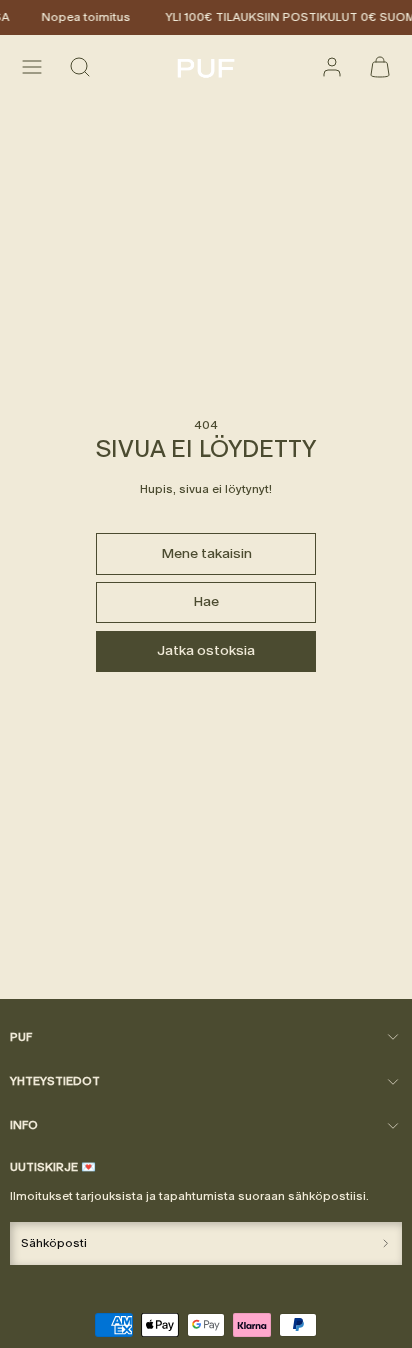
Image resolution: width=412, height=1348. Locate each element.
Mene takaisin (206, 553)
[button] (32, 67)
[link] (332, 67)
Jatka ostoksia (206, 650)
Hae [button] (206, 601)
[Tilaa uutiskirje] (385, 1244)
